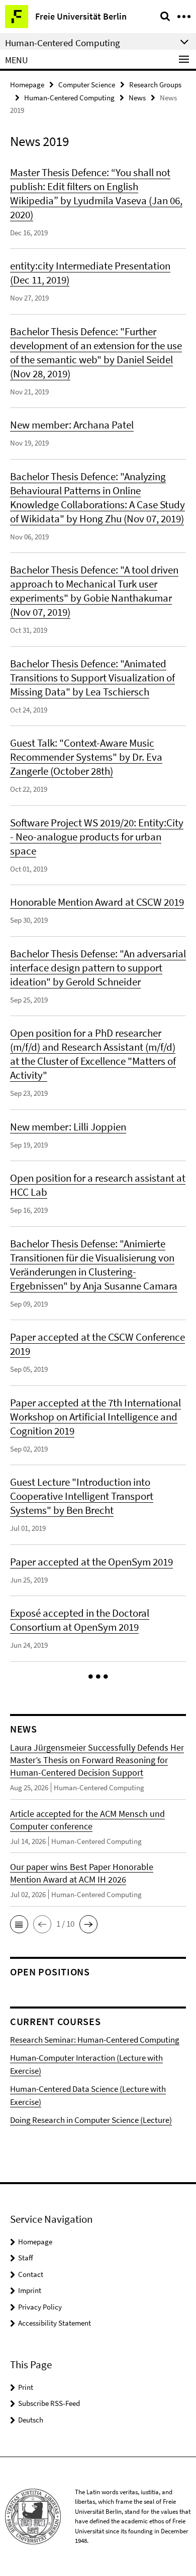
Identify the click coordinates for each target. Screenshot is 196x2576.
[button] (98, 1677)
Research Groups (155, 85)
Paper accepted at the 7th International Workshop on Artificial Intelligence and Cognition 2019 (95, 1417)
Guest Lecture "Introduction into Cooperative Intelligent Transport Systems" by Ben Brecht (82, 1496)
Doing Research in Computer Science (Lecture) (91, 2120)
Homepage (27, 85)
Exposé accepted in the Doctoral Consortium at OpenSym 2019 (80, 1620)
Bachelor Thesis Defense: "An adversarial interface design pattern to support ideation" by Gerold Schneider (98, 968)
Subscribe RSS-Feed (49, 2403)
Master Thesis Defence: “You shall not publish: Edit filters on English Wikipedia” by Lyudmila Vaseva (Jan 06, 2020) (96, 193)
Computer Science (87, 85)
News (137, 98)
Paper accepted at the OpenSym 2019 (91, 1562)
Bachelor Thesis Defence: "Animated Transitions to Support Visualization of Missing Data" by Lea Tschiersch (92, 678)
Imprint (30, 2290)
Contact (31, 2274)
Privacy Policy (40, 2307)
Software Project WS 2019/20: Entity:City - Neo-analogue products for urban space (97, 837)
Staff (26, 2258)
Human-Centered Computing (69, 98)
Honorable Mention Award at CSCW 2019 (97, 902)
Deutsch (31, 2420)
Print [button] (26, 2387)
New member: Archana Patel (72, 425)
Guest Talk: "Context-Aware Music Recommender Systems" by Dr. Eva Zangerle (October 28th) (86, 757)
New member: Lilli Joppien (68, 1127)
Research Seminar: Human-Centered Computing (95, 2040)
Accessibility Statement (55, 2323)
